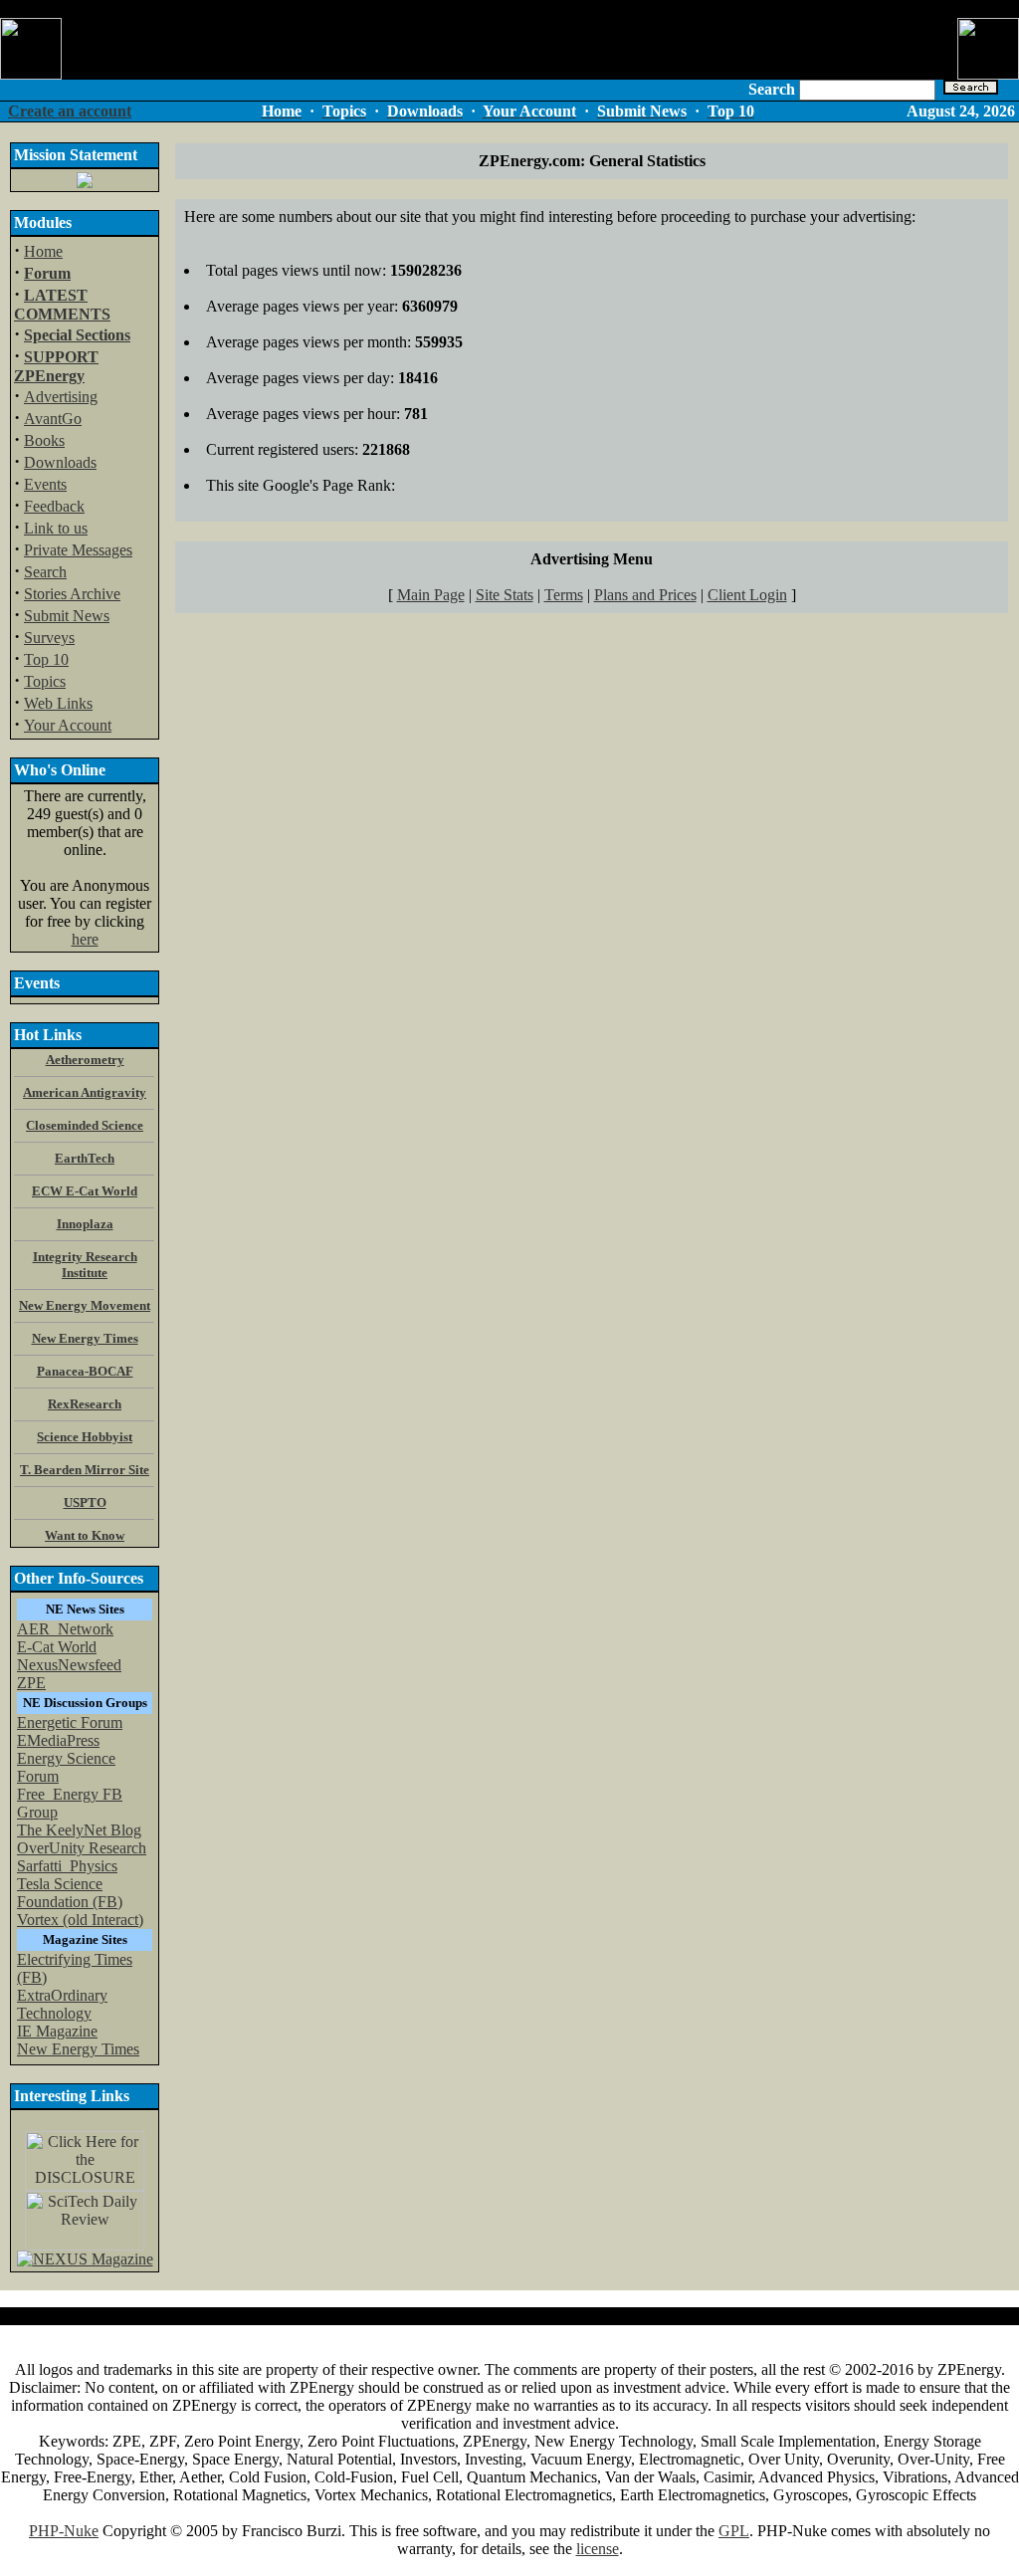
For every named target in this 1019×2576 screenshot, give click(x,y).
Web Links (58, 703)
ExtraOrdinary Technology (62, 2004)
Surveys (49, 638)
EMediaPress (58, 1740)
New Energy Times (78, 2049)
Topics (45, 681)
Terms (564, 595)
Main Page (431, 595)
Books (44, 440)
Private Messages (78, 550)
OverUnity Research (82, 1848)
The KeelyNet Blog (79, 1830)
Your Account (68, 725)
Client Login (747, 595)
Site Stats (505, 595)
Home (43, 251)
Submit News (67, 616)
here (85, 939)
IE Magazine (57, 2031)
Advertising (61, 397)
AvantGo (53, 419)
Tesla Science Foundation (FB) (70, 1893)
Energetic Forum (70, 1722)
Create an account (70, 111)
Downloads (60, 462)
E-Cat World (57, 1647)
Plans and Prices (645, 595)
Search (45, 572)
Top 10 (46, 659)
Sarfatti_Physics (67, 1866)
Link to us (56, 528)
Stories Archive (72, 594)
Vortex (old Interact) (80, 1920)
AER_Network (65, 1629)
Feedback (54, 506)
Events (45, 484)
